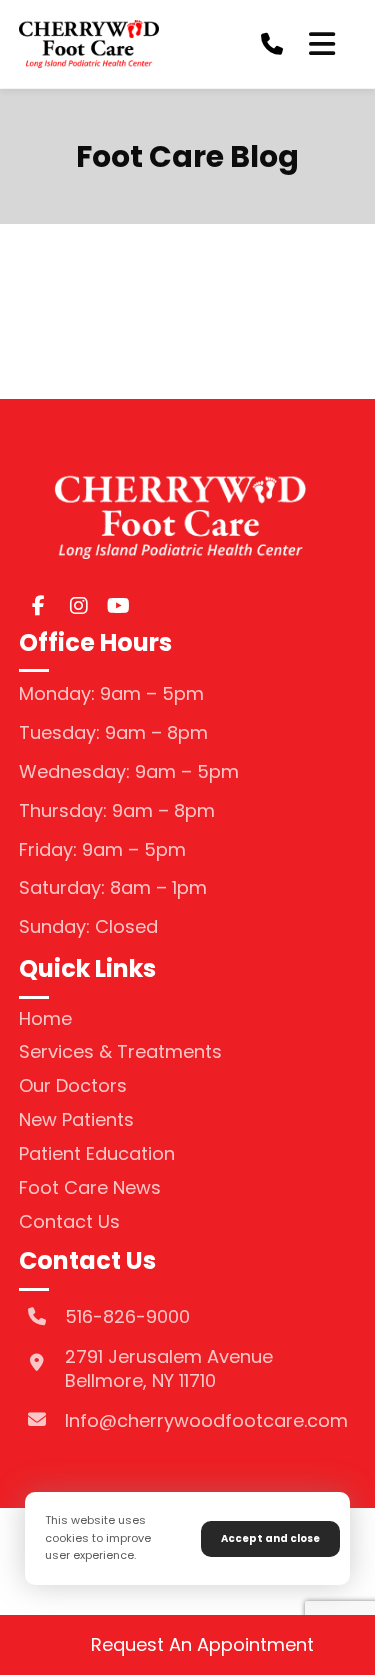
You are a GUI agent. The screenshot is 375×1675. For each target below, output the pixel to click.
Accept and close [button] (270, 1538)
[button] (322, 44)
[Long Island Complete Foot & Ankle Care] (89, 44)
